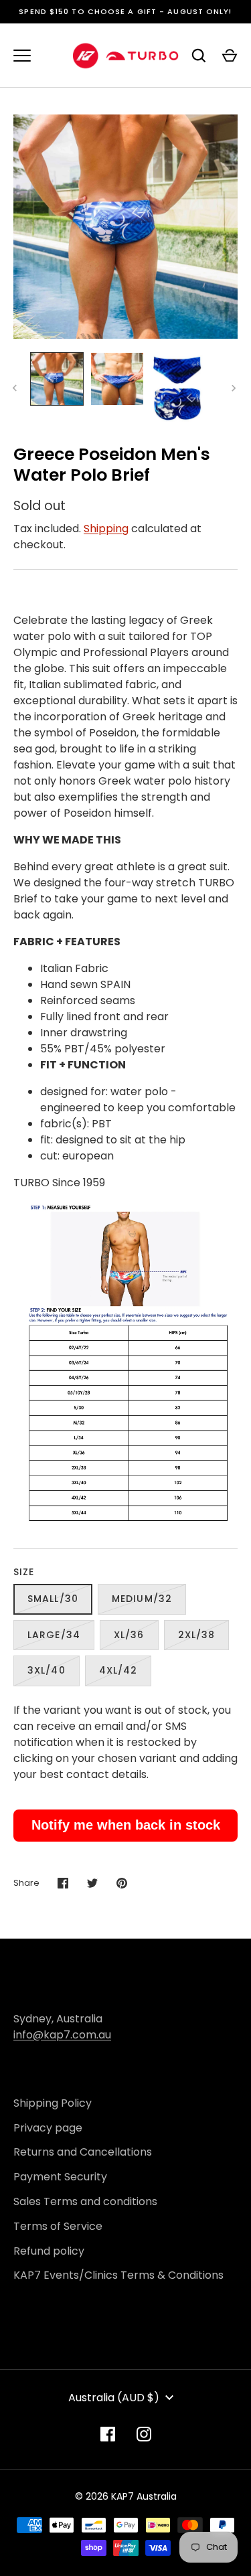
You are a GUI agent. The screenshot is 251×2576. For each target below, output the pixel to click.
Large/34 (54, 1635)
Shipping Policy (53, 2103)
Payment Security (60, 2177)
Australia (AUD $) (114, 2398)
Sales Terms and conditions (85, 2201)
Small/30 (53, 1599)
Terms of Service (58, 2226)
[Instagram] (144, 2434)
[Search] (199, 56)
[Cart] (230, 56)
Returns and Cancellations (83, 2152)
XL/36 (129, 1635)
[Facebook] (108, 2434)
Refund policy (49, 2251)
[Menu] (22, 56)
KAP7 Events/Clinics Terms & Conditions (118, 2275)
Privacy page (48, 2128)
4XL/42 (118, 1670)
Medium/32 (142, 1599)
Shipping (106, 529)
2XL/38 (197, 1635)
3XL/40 (47, 1670)
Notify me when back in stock (126, 1825)
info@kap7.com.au (62, 2035)
